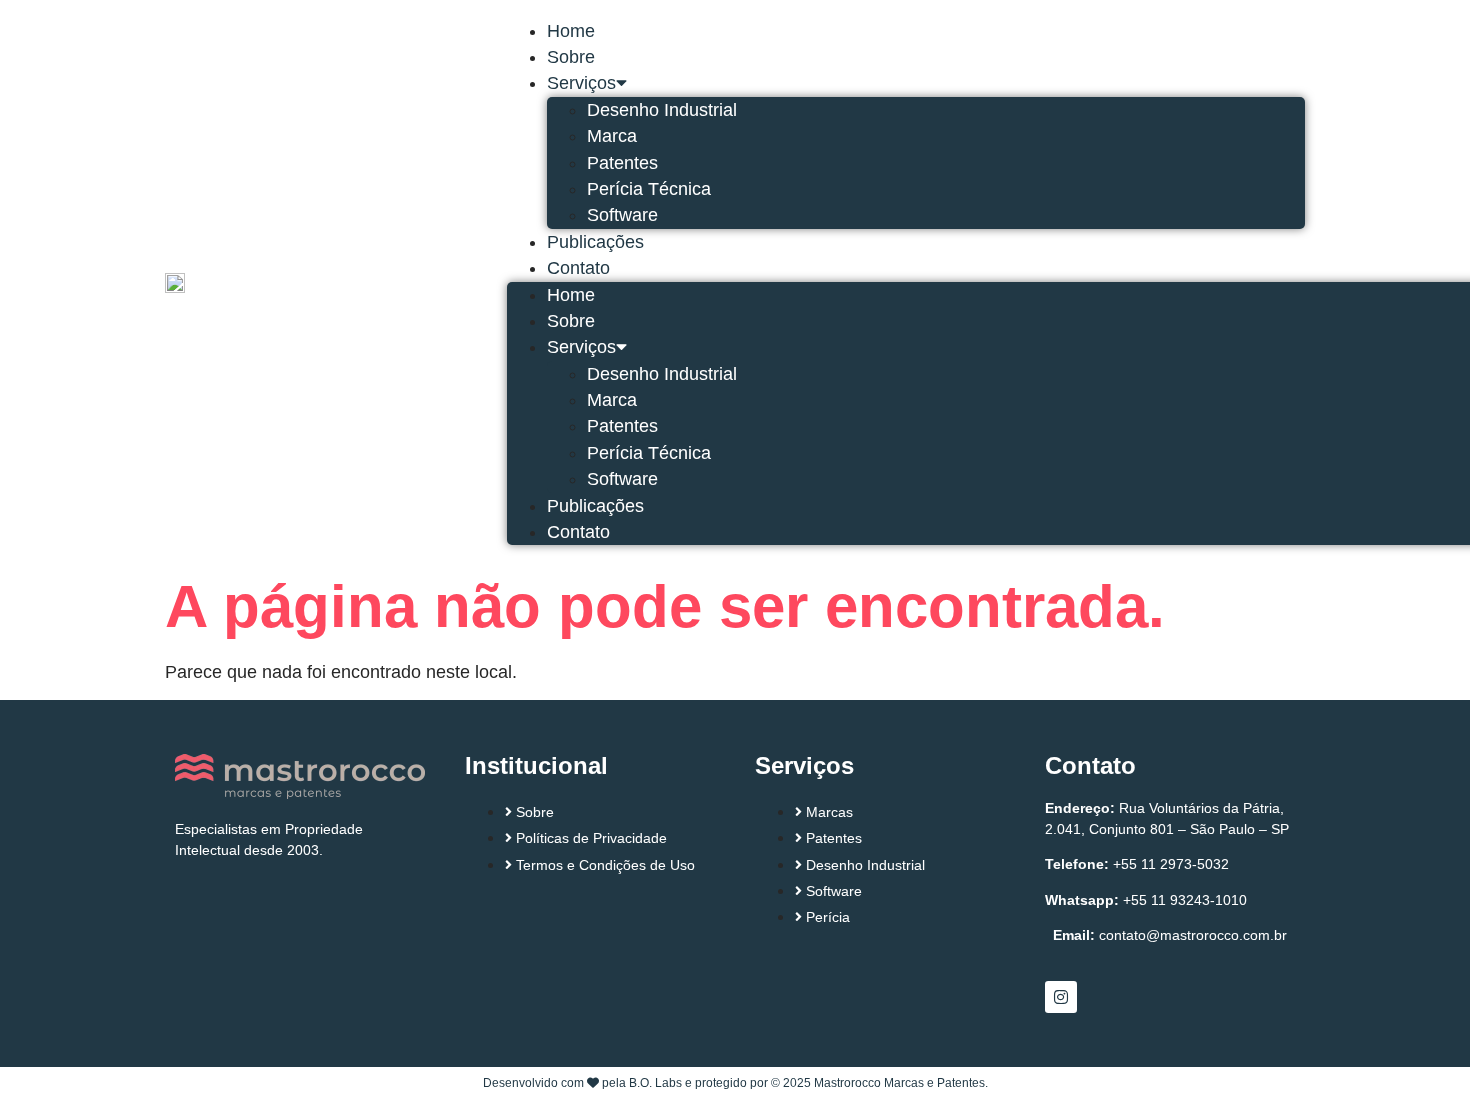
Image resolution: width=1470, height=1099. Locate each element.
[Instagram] (1061, 997)
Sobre (571, 57)
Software (622, 215)
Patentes (622, 163)
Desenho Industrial (662, 110)
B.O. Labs (655, 1083)
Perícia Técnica (649, 189)
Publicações (595, 242)
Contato (578, 268)
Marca (612, 136)
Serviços (581, 83)
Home (571, 31)
